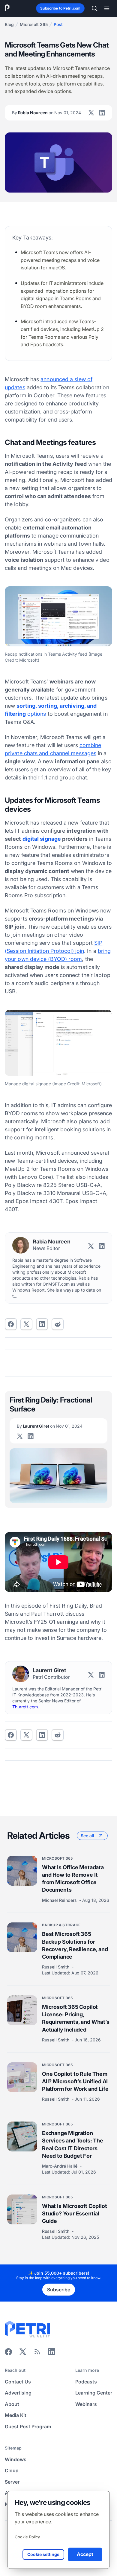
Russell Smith (56, 1967)
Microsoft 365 (34, 24)
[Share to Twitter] (26, 1324)
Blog (9, 24)
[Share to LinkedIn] (52, 2354)
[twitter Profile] (91, 113)
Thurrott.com (25, 1707)
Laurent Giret (50, 1426)
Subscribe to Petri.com (60, 8)
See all (87, 1836)
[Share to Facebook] (11, 1324)
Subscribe (59, 2290)
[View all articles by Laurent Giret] (21, 1674)
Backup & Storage (61, 1925)
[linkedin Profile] (102, 113)
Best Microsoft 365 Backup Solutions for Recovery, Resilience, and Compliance (75, 1945)
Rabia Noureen (46, 113)
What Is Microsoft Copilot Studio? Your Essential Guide (75, 2213)
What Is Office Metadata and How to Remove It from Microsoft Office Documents (73, 1879)
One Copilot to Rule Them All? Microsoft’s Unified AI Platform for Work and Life (75, 2081)
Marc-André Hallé (60, 2166)
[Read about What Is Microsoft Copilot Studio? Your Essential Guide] (22, 2209)
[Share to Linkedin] (42, 1324)
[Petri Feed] (37, 2354)
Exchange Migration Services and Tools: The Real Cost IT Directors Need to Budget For (73, 2144)
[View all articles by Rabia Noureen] (21, 1245)
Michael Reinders (60, 1900)
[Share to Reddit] (58, 1324)
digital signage (42, 839)
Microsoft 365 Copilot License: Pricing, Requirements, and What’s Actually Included (76, 2018)
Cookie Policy (27, 2537)
